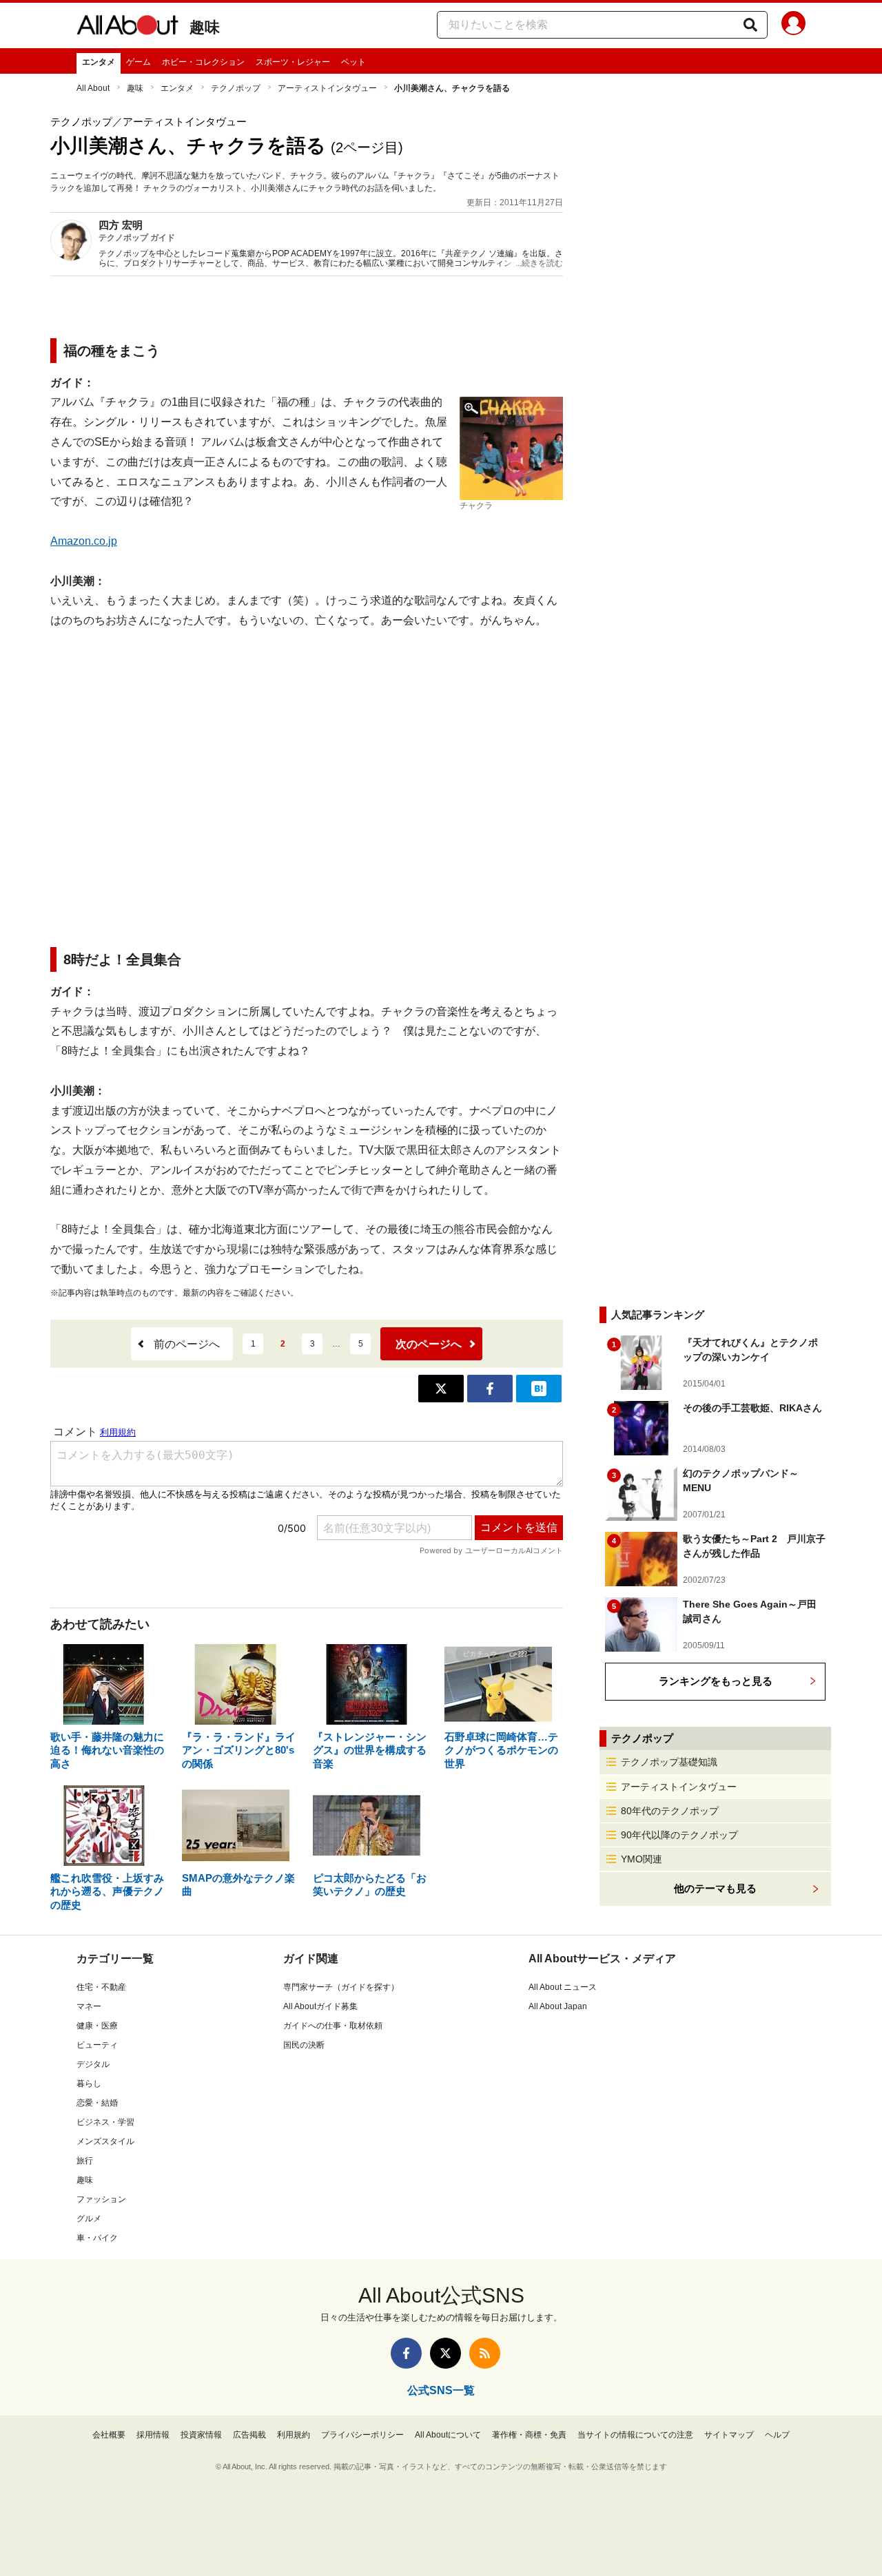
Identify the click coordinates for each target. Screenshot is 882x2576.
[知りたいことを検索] (750, 25)
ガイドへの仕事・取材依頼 (333, 2026)
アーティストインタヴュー (327, 88)
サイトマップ (729, 2435)
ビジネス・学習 (105, 2122)
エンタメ (99, 62)
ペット (353, 62)
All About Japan (558, 2006)
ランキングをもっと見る (716, 1681)
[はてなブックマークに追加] (539, 1389)
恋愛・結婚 (97, 2103)
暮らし (89, 2084)
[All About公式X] (445, 2353)
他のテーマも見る (715, 1888)
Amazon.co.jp (84, 541)
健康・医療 (97, 2026)
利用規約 (294, 2435)
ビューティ (97, 2045)
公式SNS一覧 (441, 2390)
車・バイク (97, 2238)
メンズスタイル (105, 2141)
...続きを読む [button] (539, 263)
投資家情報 (201, 2435)
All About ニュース (563, 1987)
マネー (89, 2006)
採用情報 (153, 2435)
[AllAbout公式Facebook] (406, 2353)
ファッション (101, 2199)
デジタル (93, 2064)
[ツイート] (441, 1389)
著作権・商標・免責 (529, 2435)
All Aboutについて (448, 2435)
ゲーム (139, 62)
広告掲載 (249, 2435)
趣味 (205, 27)
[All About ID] (793, 25)
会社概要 (109, 2435)
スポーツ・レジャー (293, 62)
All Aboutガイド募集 (320, 2006)
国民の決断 (304, 2045)
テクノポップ (236, 88)
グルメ (89, 2219)
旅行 (85, 2161)
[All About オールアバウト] (127, 28)
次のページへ (429, 1344)
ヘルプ (777, 2435)
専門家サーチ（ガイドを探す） (341, 1987)
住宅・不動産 (101, 1987)
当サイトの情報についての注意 (635, 2435)
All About (93, 88)
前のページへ (187, 1344)
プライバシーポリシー (362, 2435)
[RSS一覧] (485, 2353)
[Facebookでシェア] (490, 1389)
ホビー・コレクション (203, 62)
